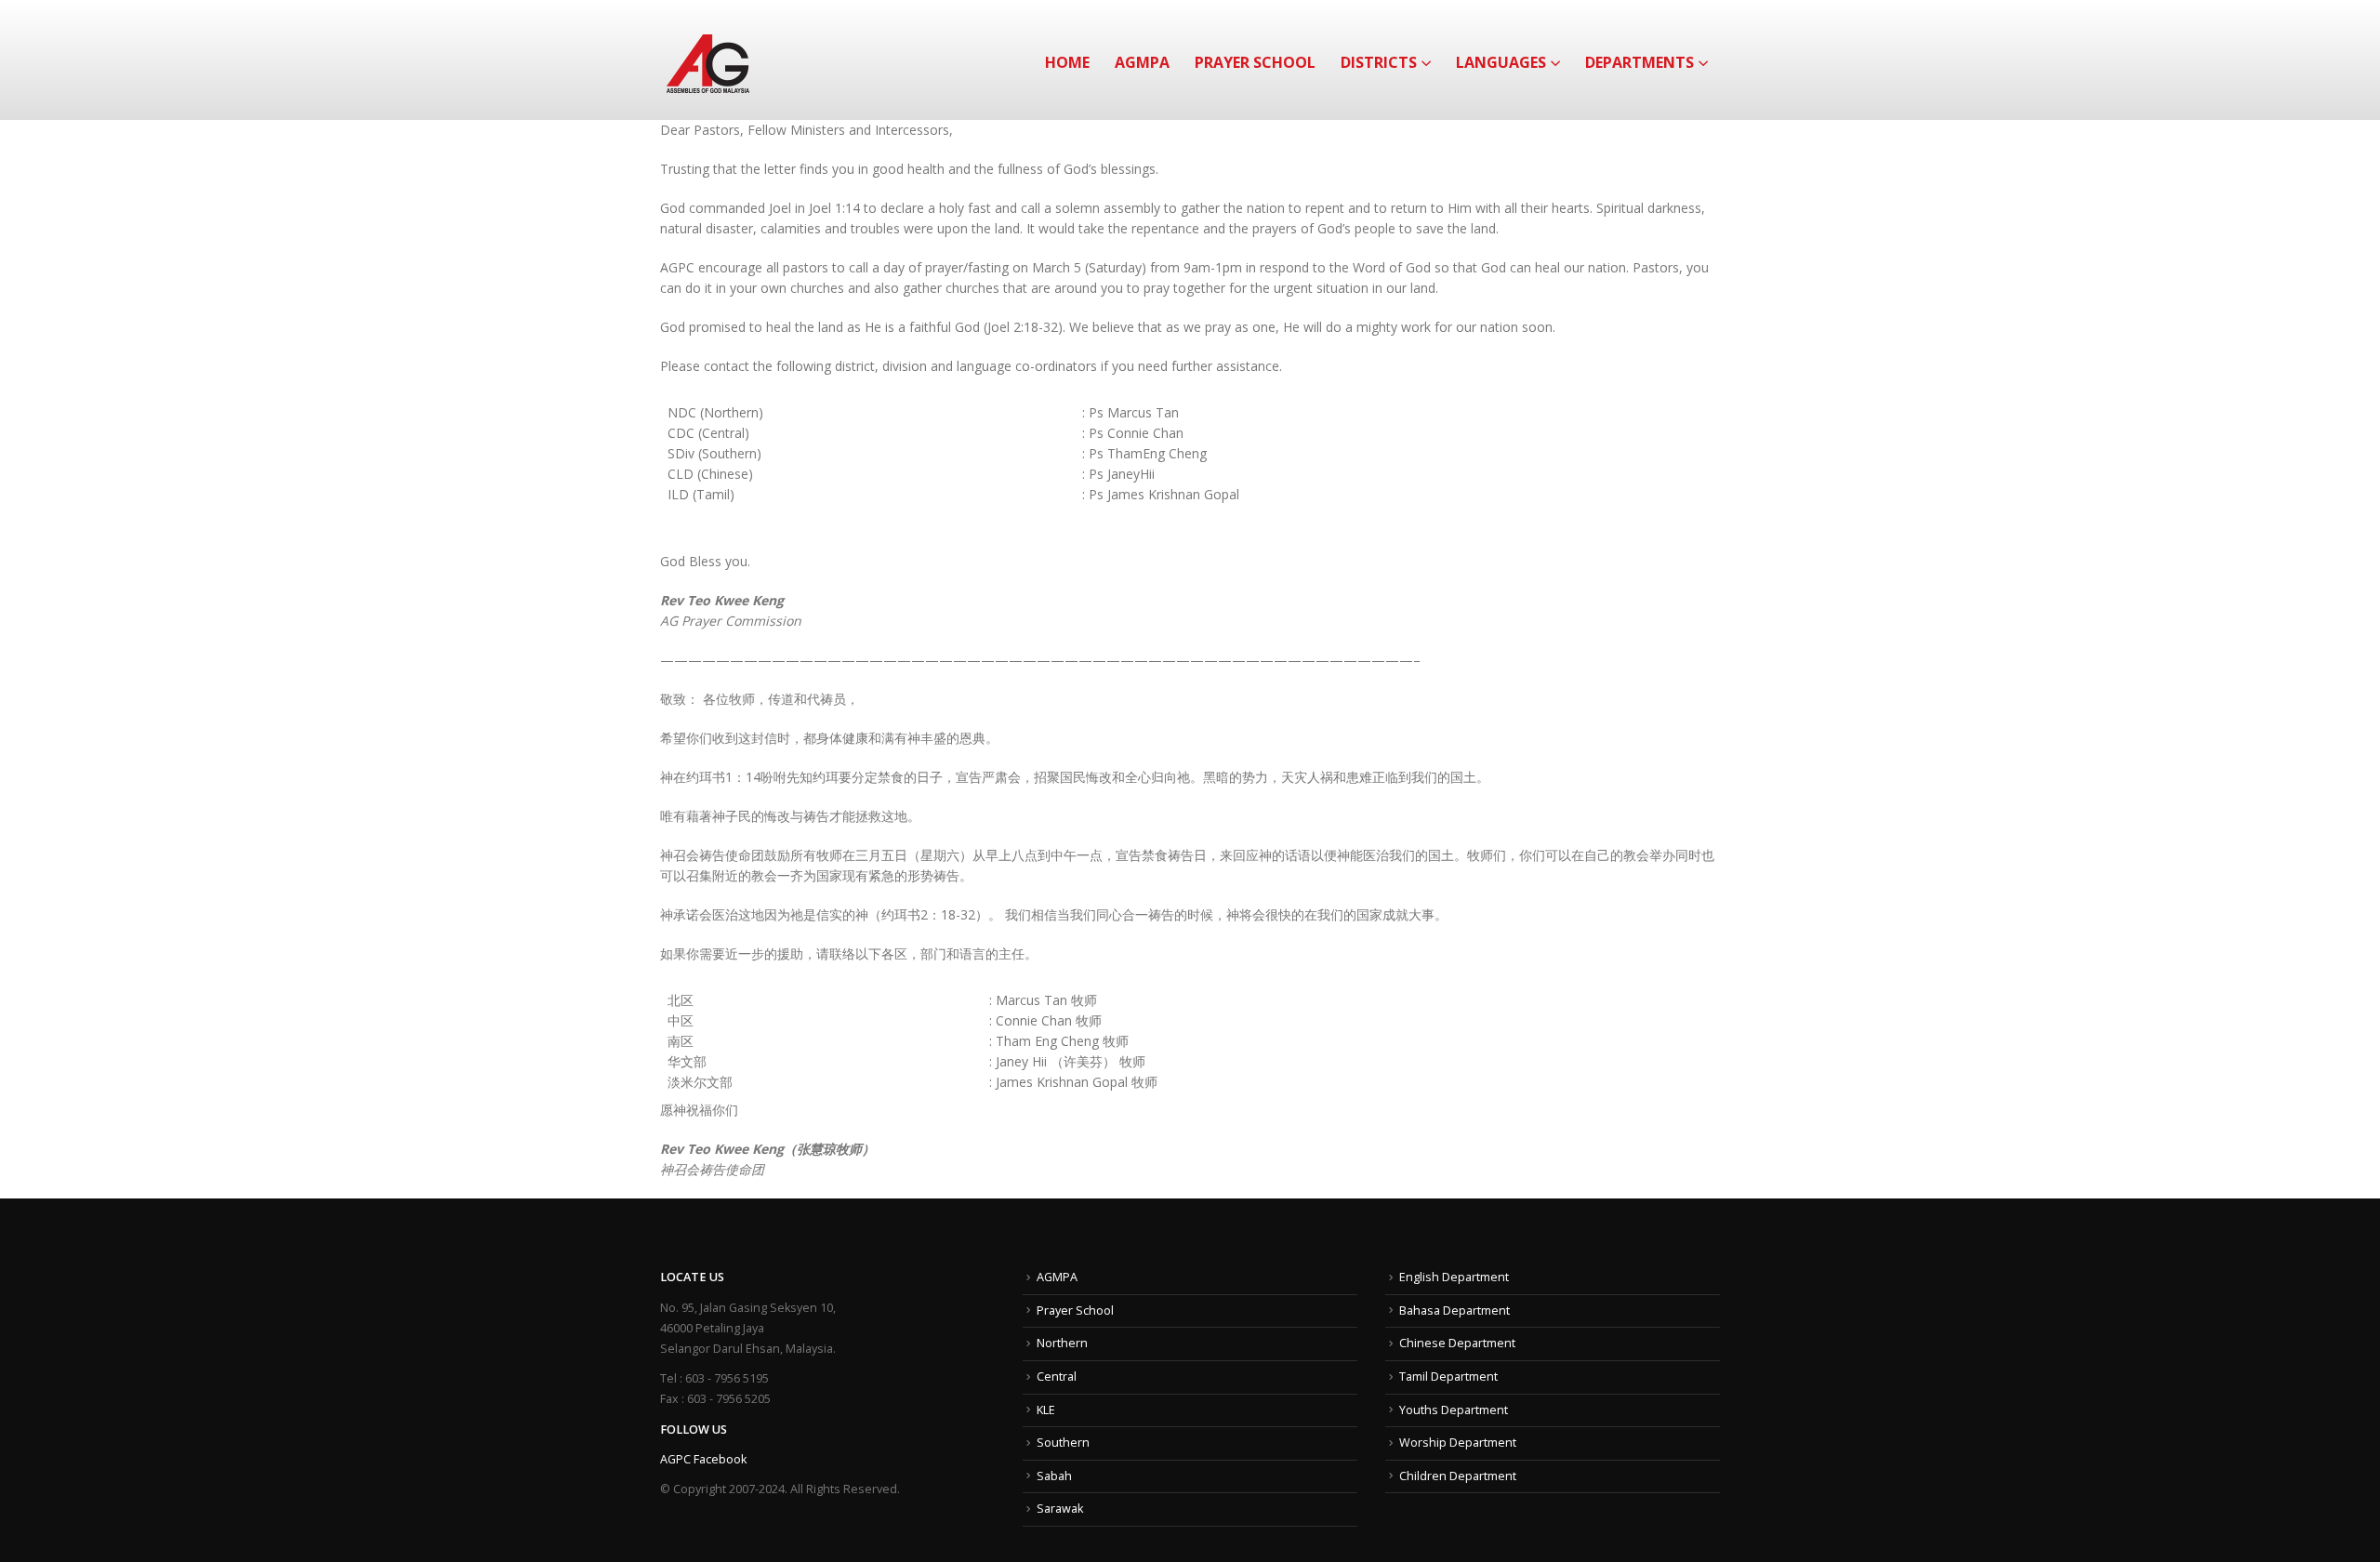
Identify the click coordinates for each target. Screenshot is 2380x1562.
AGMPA (1142, 62)
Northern (1062, 1343)
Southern (1063, 1443)
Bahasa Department (1454, 1310)
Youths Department (1454, 1410)
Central (1057, 1377)
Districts (1379, 62)
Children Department (1458, 1476)
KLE (1046, 1410)
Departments (1640, 62)
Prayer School (1255, 62)
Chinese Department (1457, 1343)
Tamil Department (1448, 1377)
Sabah (1054, 1476)
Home (1067, 62)
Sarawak (1060, 1509)
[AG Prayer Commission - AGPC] (708, 60)
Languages (1501, 62)
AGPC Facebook (703, 1459)
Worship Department (1458, 1443)
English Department (1454, 1277)
